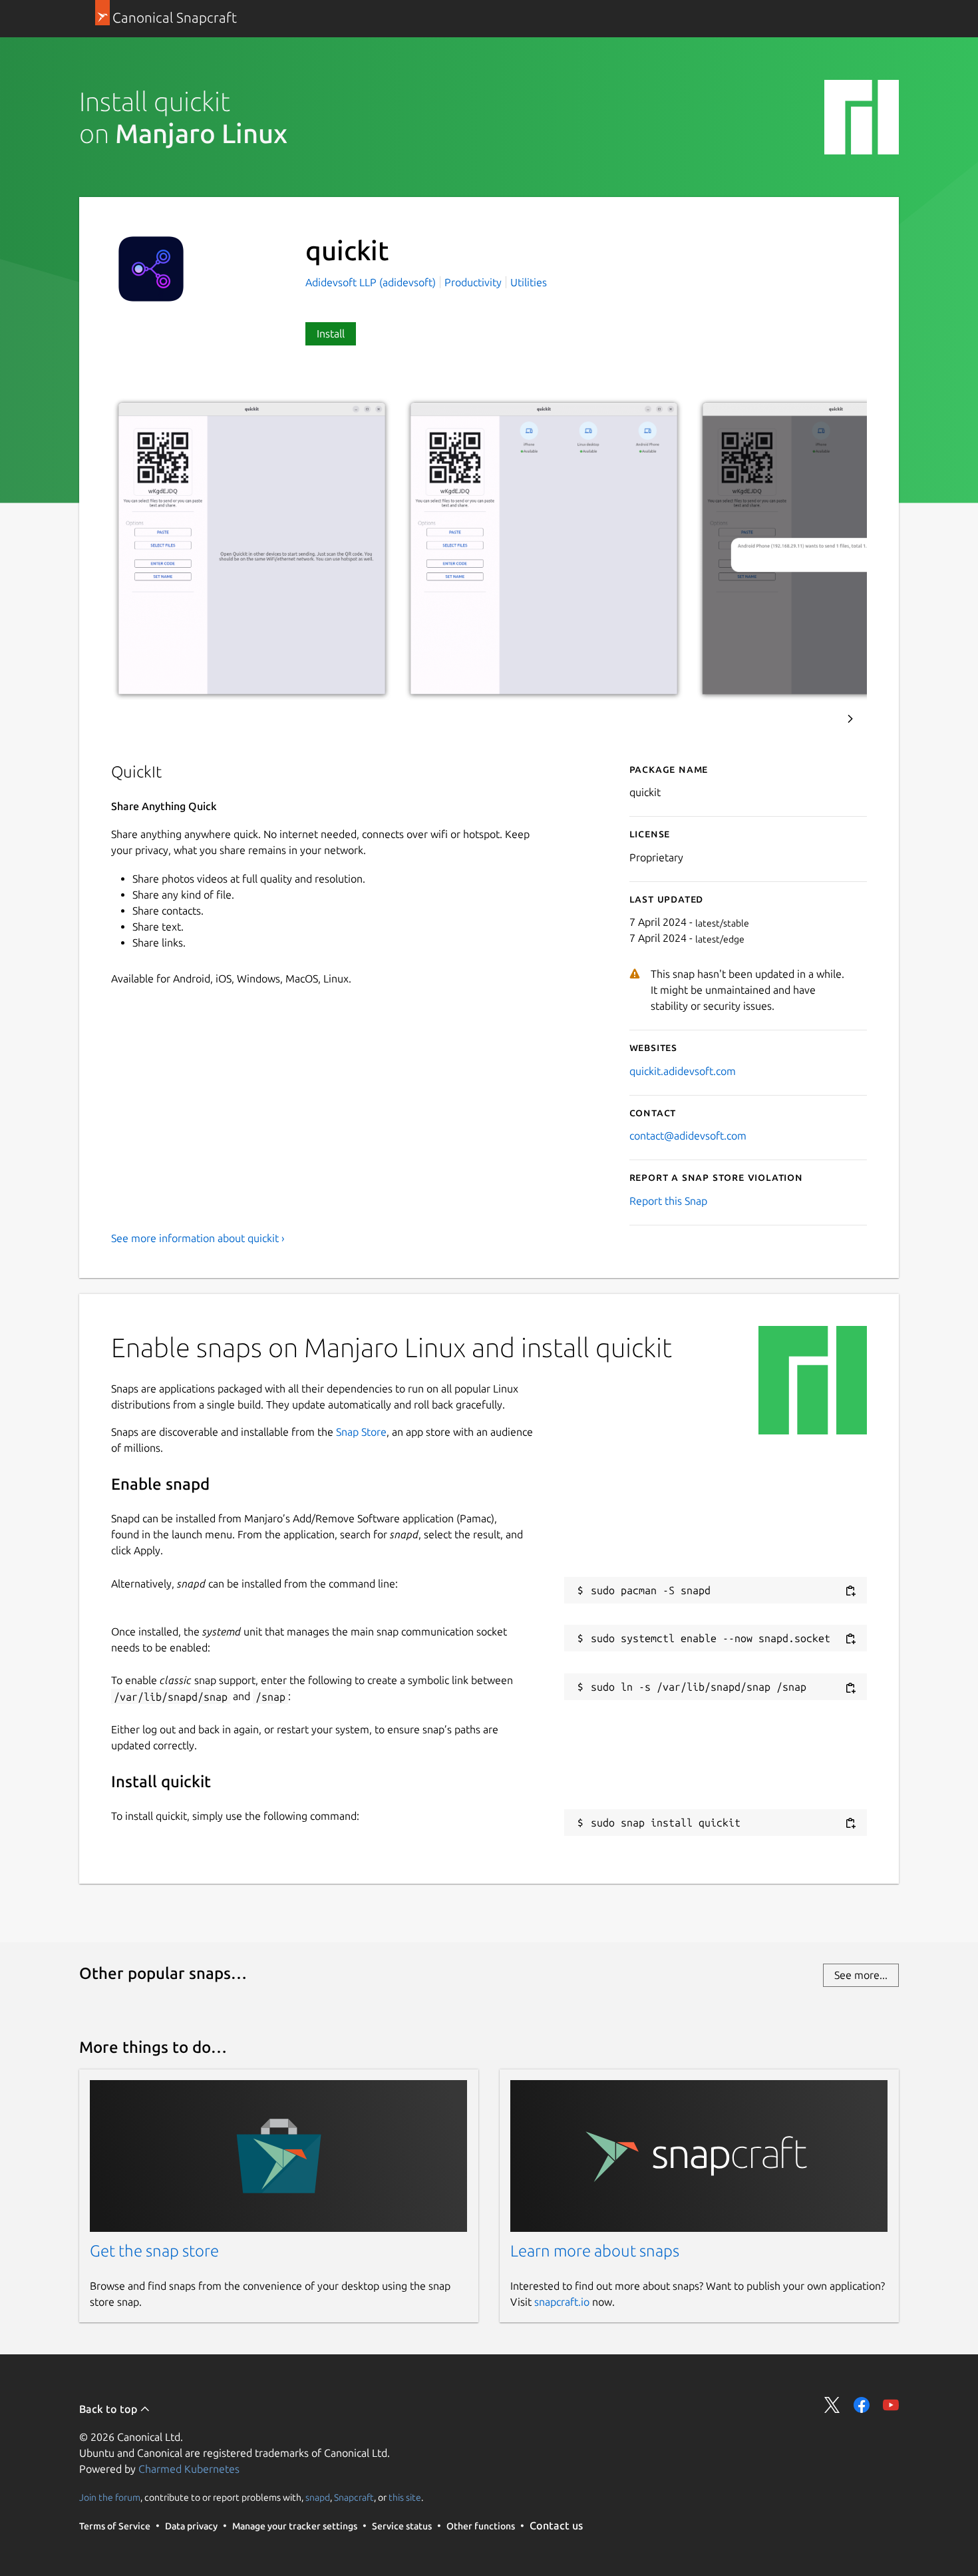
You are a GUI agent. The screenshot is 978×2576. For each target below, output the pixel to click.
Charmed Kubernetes (189, 2469)
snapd (318, 2497)
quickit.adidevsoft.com (683, 1071)
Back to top (109, 2409)
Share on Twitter (832, 2405)
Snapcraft (354, 2497)
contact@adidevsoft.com (688, 1136)
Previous (814, 719)
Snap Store (361, 1432)
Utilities (529, 282)
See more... (861, 1975)
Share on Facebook (862, 2405)
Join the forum (110, 2497)
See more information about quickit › (198, 1238)
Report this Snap (668, 1201)
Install (331, 333)
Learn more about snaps (595, 2251)
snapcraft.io (562, 2302)
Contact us (556, 2525)
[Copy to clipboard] (850, 1591)
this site (405, 2497)
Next (850, 719)
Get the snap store (154, 2251)
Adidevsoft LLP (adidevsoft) (372, 282)
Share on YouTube (891, 2405)
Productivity (473, 282)
